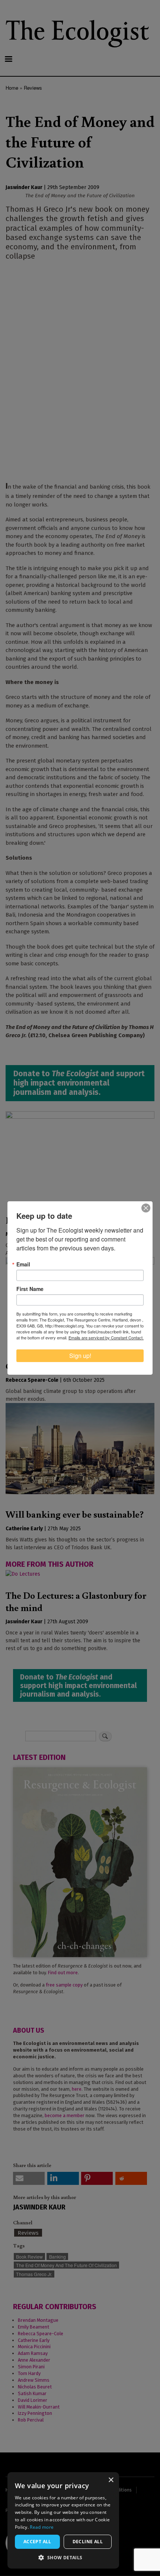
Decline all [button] (88, 2542)
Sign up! (80, 1356)
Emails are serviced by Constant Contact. (106, 1337)
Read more (42, 2527)
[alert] (63, 2520)
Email (23, 1264)
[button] (63, 2557)
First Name (30, 1289)
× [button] (111, 2480)
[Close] (146, 1208)
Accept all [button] (37, 2542)
